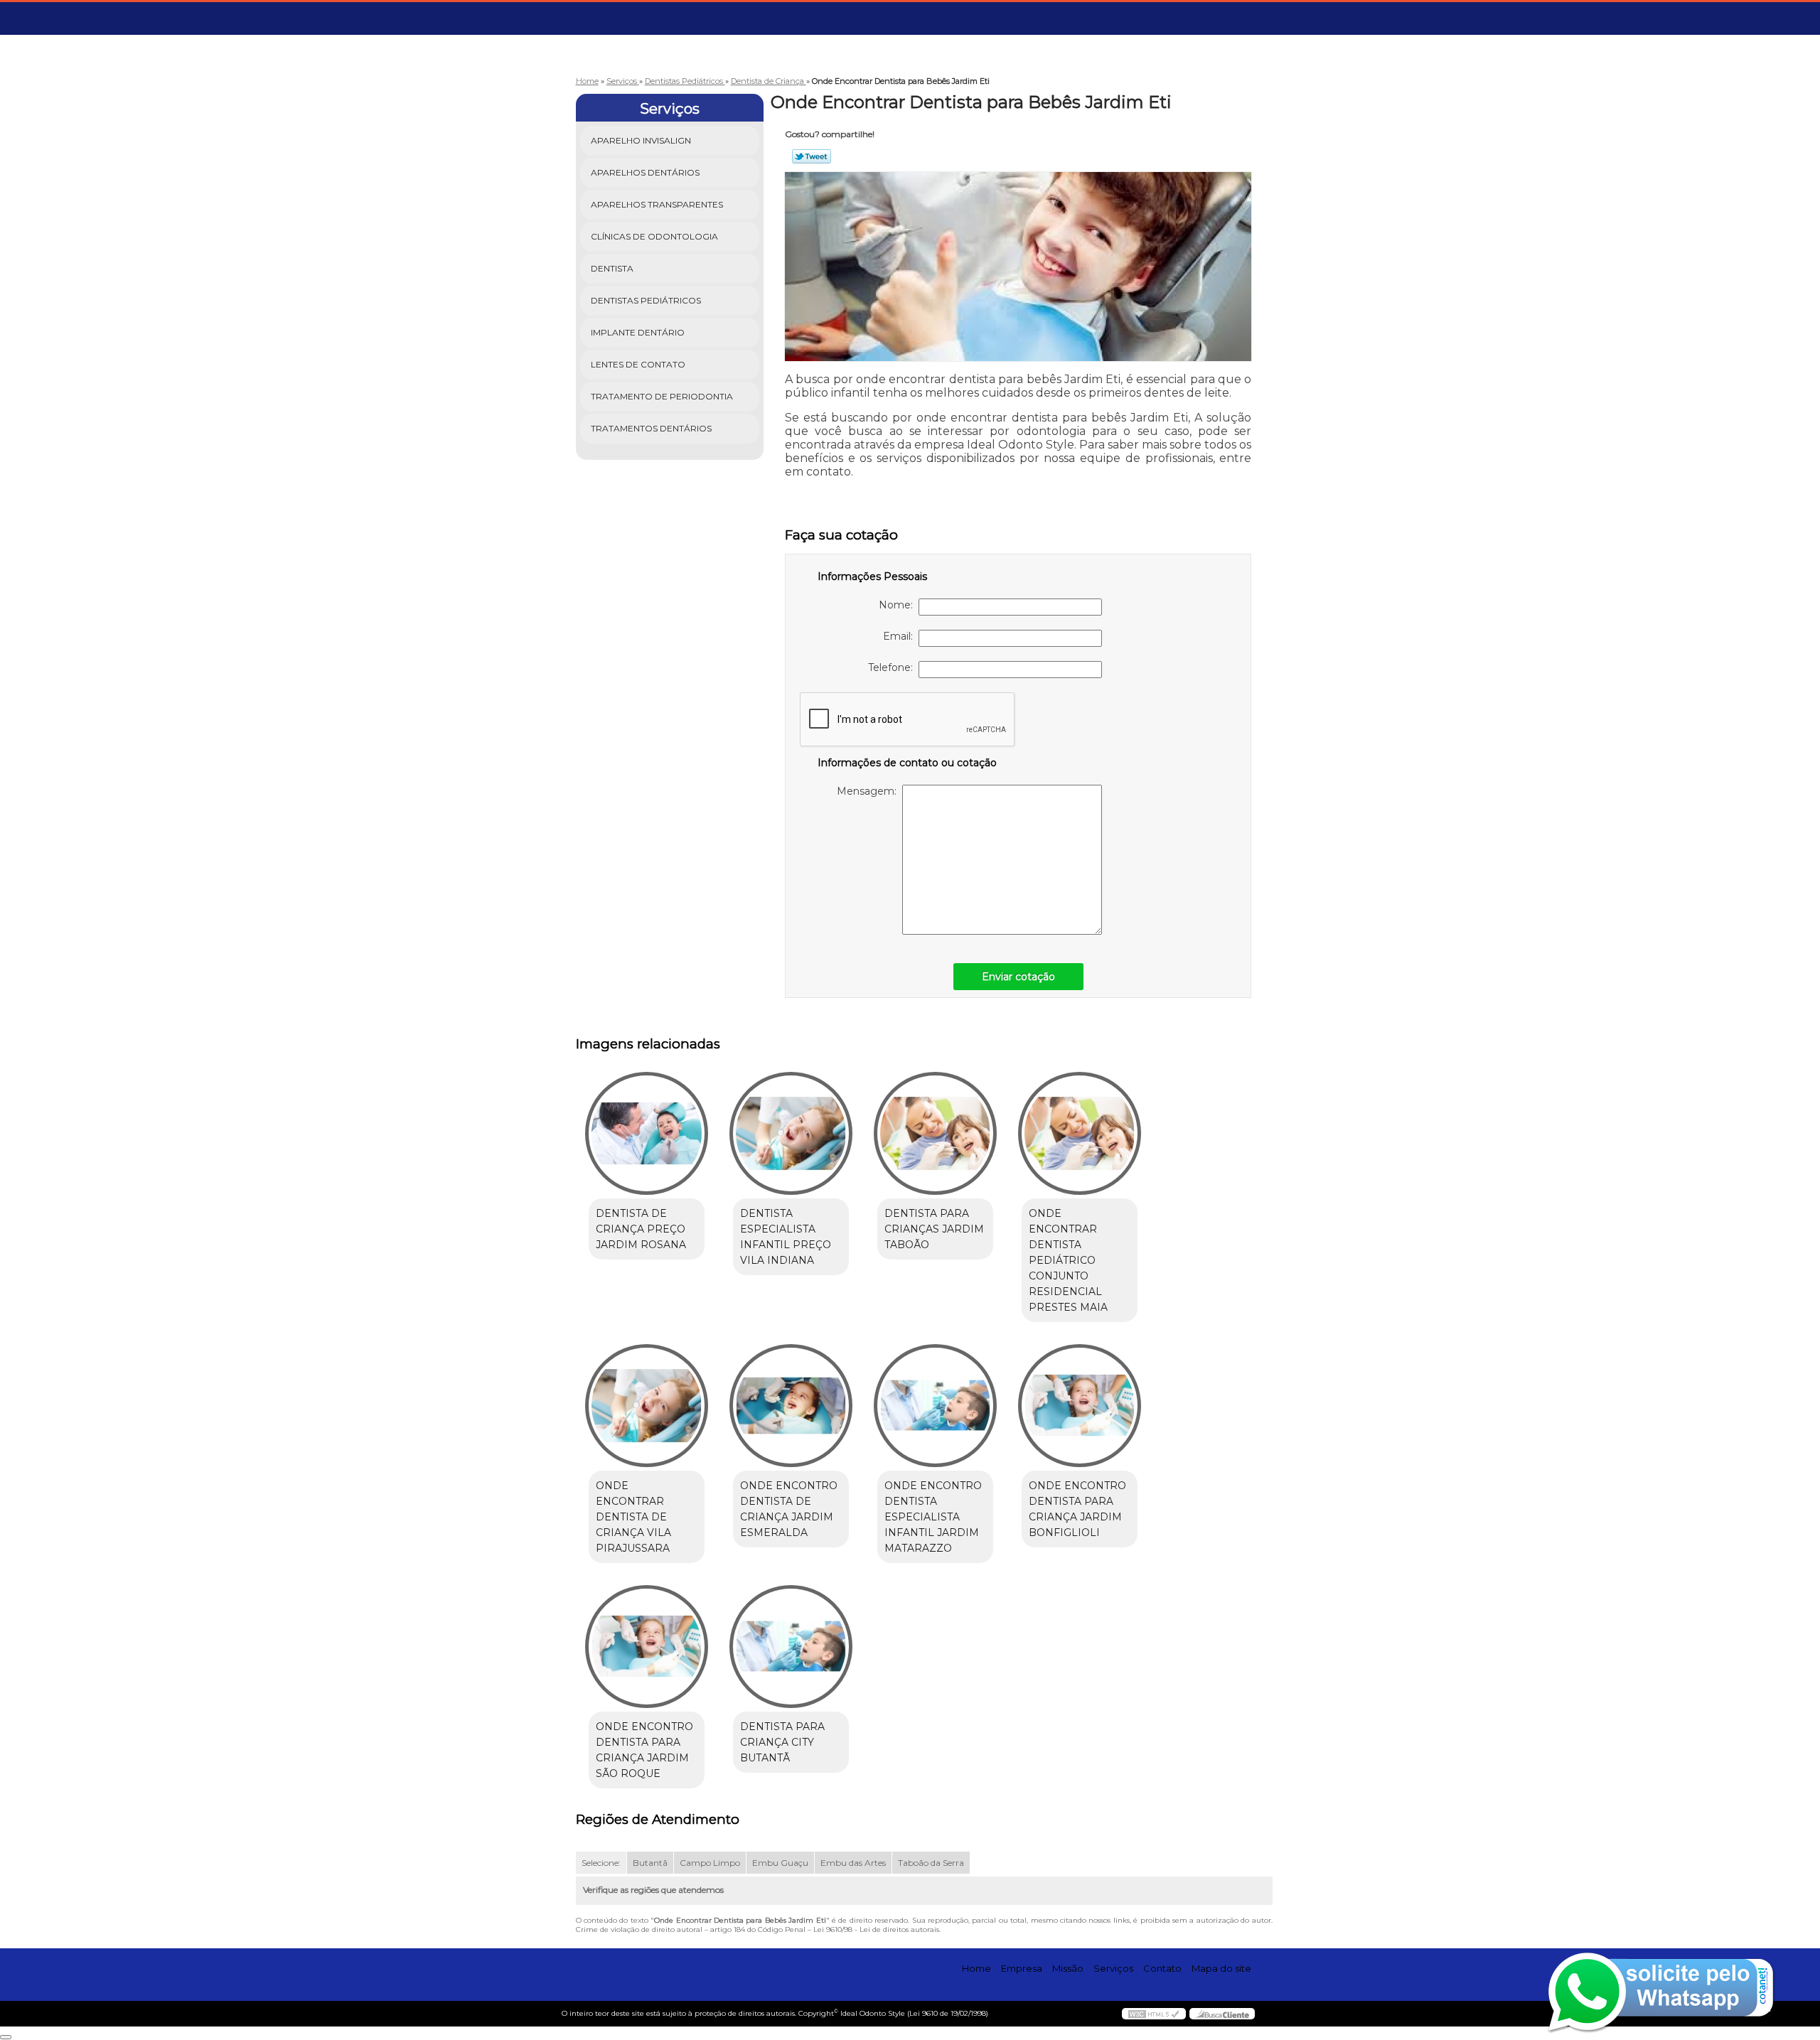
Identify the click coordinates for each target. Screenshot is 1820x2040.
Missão (1068, 1968)
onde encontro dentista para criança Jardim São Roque (644, 1750)
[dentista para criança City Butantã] (791, 1647)
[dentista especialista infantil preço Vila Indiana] (791, 1133)
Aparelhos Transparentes (657, 204)
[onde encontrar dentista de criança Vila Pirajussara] (647, 1406)
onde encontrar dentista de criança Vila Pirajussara (633, 1517)
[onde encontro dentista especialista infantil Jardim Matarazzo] (935, 1406)
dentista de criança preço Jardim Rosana (641, 1229)
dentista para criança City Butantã (782, 1742)
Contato (1162, 1968)
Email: (901, 636)
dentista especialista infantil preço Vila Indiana (786, 1237)
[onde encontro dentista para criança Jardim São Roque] (647, 1647)
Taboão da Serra (931, 1863)
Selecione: (601, 1863)
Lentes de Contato (638, 364)
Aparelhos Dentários (645, 172)
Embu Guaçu (780, 1863)
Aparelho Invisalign (641, 140)
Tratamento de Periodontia (662, 396)
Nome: (899, 605)
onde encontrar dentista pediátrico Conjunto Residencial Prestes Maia (1068, 1260)
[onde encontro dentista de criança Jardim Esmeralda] (791, 1406)
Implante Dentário (638, 332)
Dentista (612, 268)
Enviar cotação (1018, 977)
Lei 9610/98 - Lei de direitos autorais (876, 1929)
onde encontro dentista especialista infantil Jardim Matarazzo (933, 1517)
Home (976, 1968)
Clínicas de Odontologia (654, 236)
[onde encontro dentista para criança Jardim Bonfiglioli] (1080, 1406)
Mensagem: (869, 791)
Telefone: (893, 667)
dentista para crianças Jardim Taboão (934, 1229)
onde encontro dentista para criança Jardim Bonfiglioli (1077, 1509)
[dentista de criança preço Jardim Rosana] (647, 1133)
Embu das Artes (853, 1863)
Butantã (650, 1863)
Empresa (1022, 1968)
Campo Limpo (710, 1863)
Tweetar (812, 156)
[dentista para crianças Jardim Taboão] (935, 1133)
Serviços (670, 109)
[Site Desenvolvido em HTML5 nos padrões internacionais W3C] (1154, 2014)
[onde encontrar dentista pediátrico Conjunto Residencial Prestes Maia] (1080, 1133)
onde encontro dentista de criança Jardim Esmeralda (789, 1509)
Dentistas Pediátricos (646, 300)
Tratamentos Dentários (651, 428)
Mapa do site (1221, 1968)
